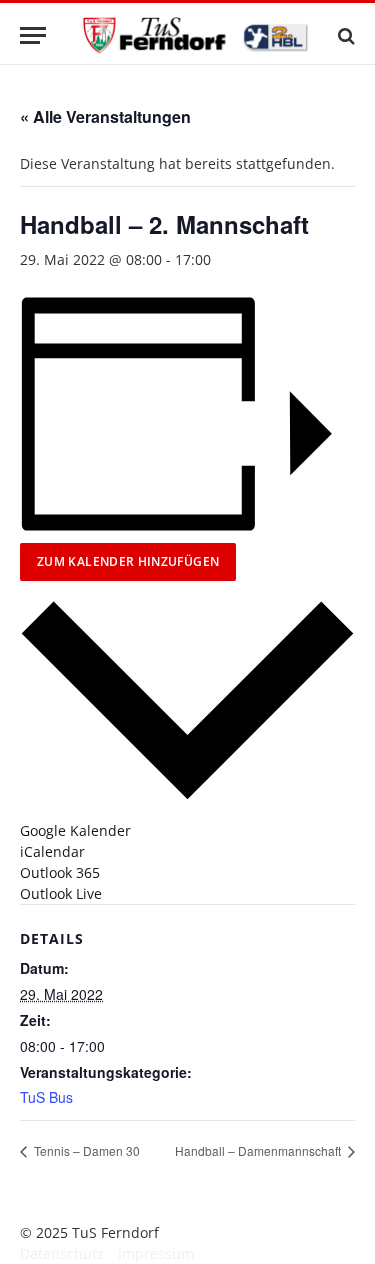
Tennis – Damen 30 (85, 1150)
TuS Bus (46, 1097)
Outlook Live (61, 893)
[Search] (344, 35)
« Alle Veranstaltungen (105, 116)
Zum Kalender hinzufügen (128, 561)
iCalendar (52, 851)
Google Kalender (75, 830)
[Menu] (33, 35)
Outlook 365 (60, 872)
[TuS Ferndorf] (197, 35)
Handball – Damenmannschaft (259, 1150)
